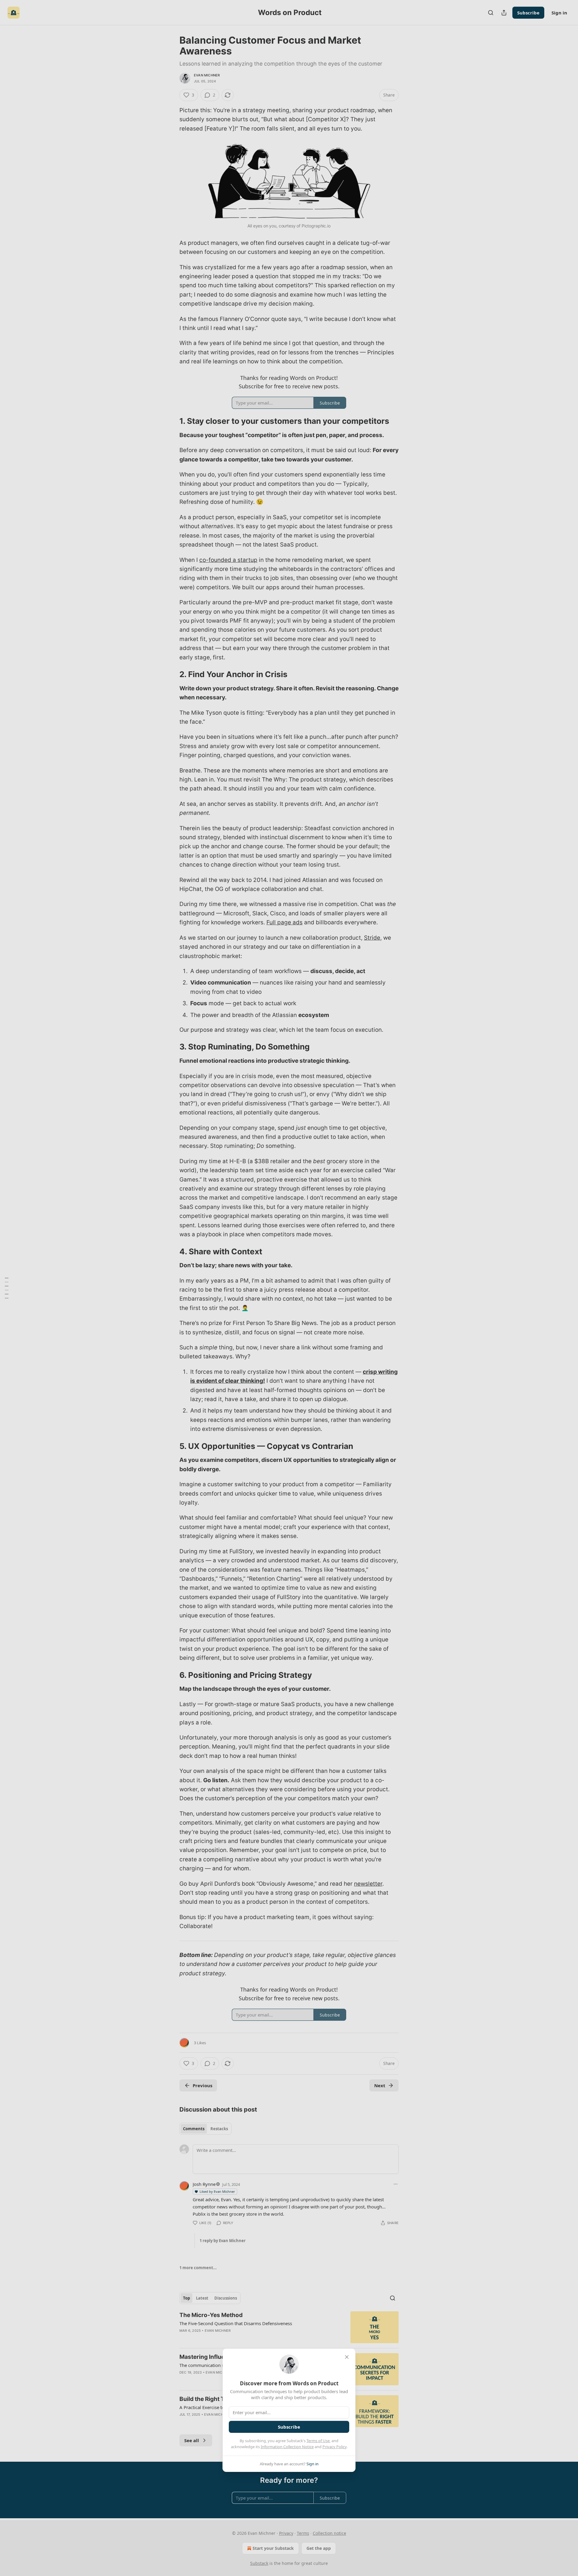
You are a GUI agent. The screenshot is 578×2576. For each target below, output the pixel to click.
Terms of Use (318, 2441)
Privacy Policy (334, 2447)
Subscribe (289, 2427)
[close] (347, 2357)
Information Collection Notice (287, 2447)
